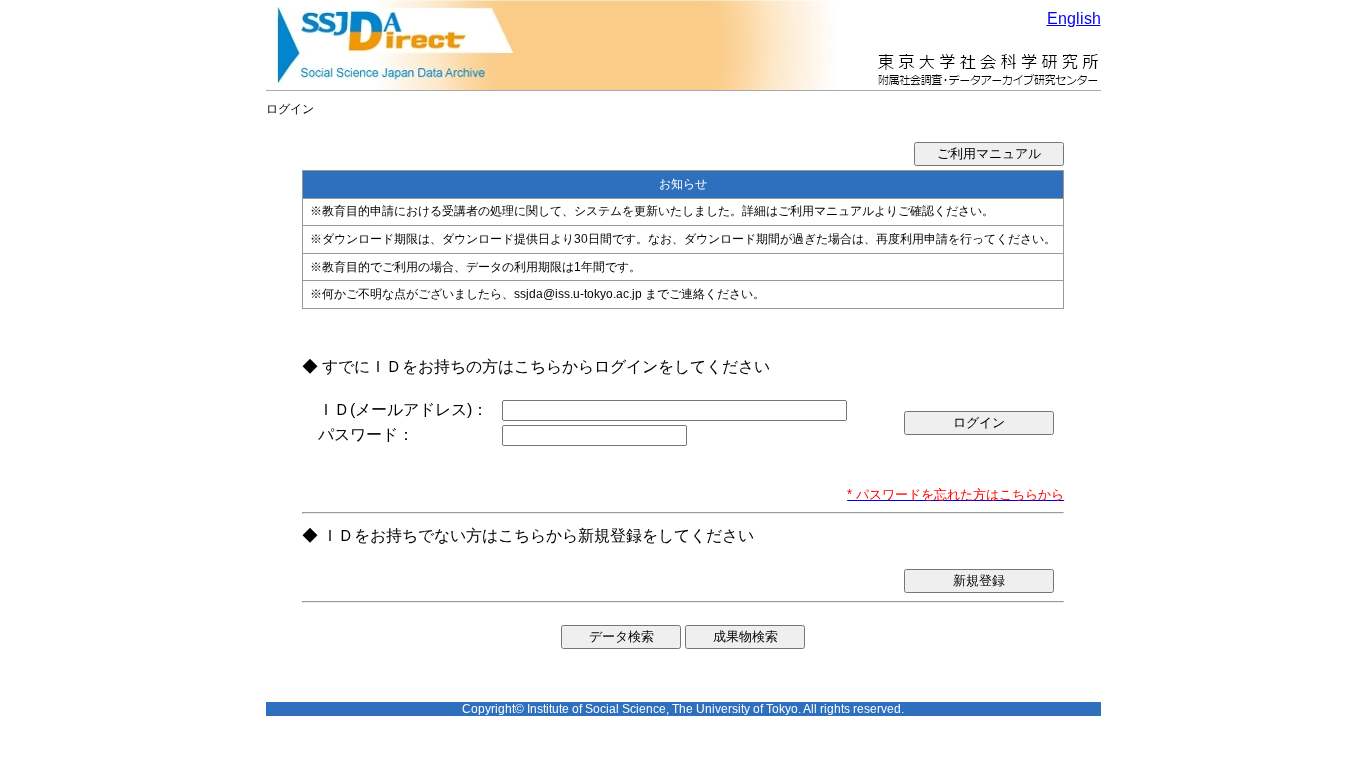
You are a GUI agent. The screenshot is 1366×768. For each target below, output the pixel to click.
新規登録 (979, 580)
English (1074, 18)
